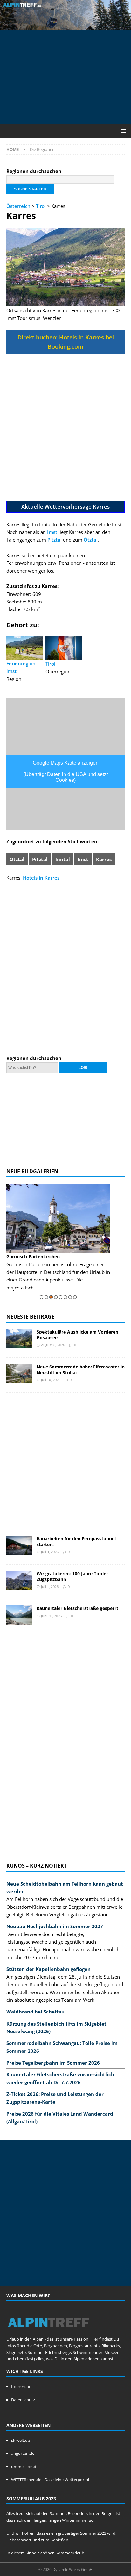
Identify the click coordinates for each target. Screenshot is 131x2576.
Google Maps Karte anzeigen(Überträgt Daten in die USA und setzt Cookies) (65, 771)
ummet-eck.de (25, 2467)
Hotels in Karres (41, 878)
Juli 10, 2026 (51, 1380)
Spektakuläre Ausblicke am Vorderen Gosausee (77, 1335)
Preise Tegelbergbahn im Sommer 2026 (53, 2063)
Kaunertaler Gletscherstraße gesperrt (77, 1608)
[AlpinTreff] (65, 26)
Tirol (41, 206)
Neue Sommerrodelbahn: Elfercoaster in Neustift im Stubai (81, 1370)
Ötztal (91, 540)
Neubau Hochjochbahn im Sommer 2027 (55, 1926)
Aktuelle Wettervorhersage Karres (65, 507)
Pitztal (55, 540)
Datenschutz (23, 2400)
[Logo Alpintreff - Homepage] (48, 2332)
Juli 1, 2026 (50, 1587)
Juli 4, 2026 (50, 1552)
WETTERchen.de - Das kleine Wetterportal (50, 2480)
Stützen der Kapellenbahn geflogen (48, 1969)
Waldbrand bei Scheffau (35, 2012)
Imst (52, 532)
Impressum (22, 2386)
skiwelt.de (21, 2440)
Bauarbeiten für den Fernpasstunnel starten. (76, 1542)
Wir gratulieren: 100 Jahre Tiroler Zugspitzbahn (72, 1576)
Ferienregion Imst (21, 667)
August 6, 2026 (53, 1345)
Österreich (18, 206)
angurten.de (23, 2453)
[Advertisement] (69, 76)
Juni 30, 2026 (51, 1616)
